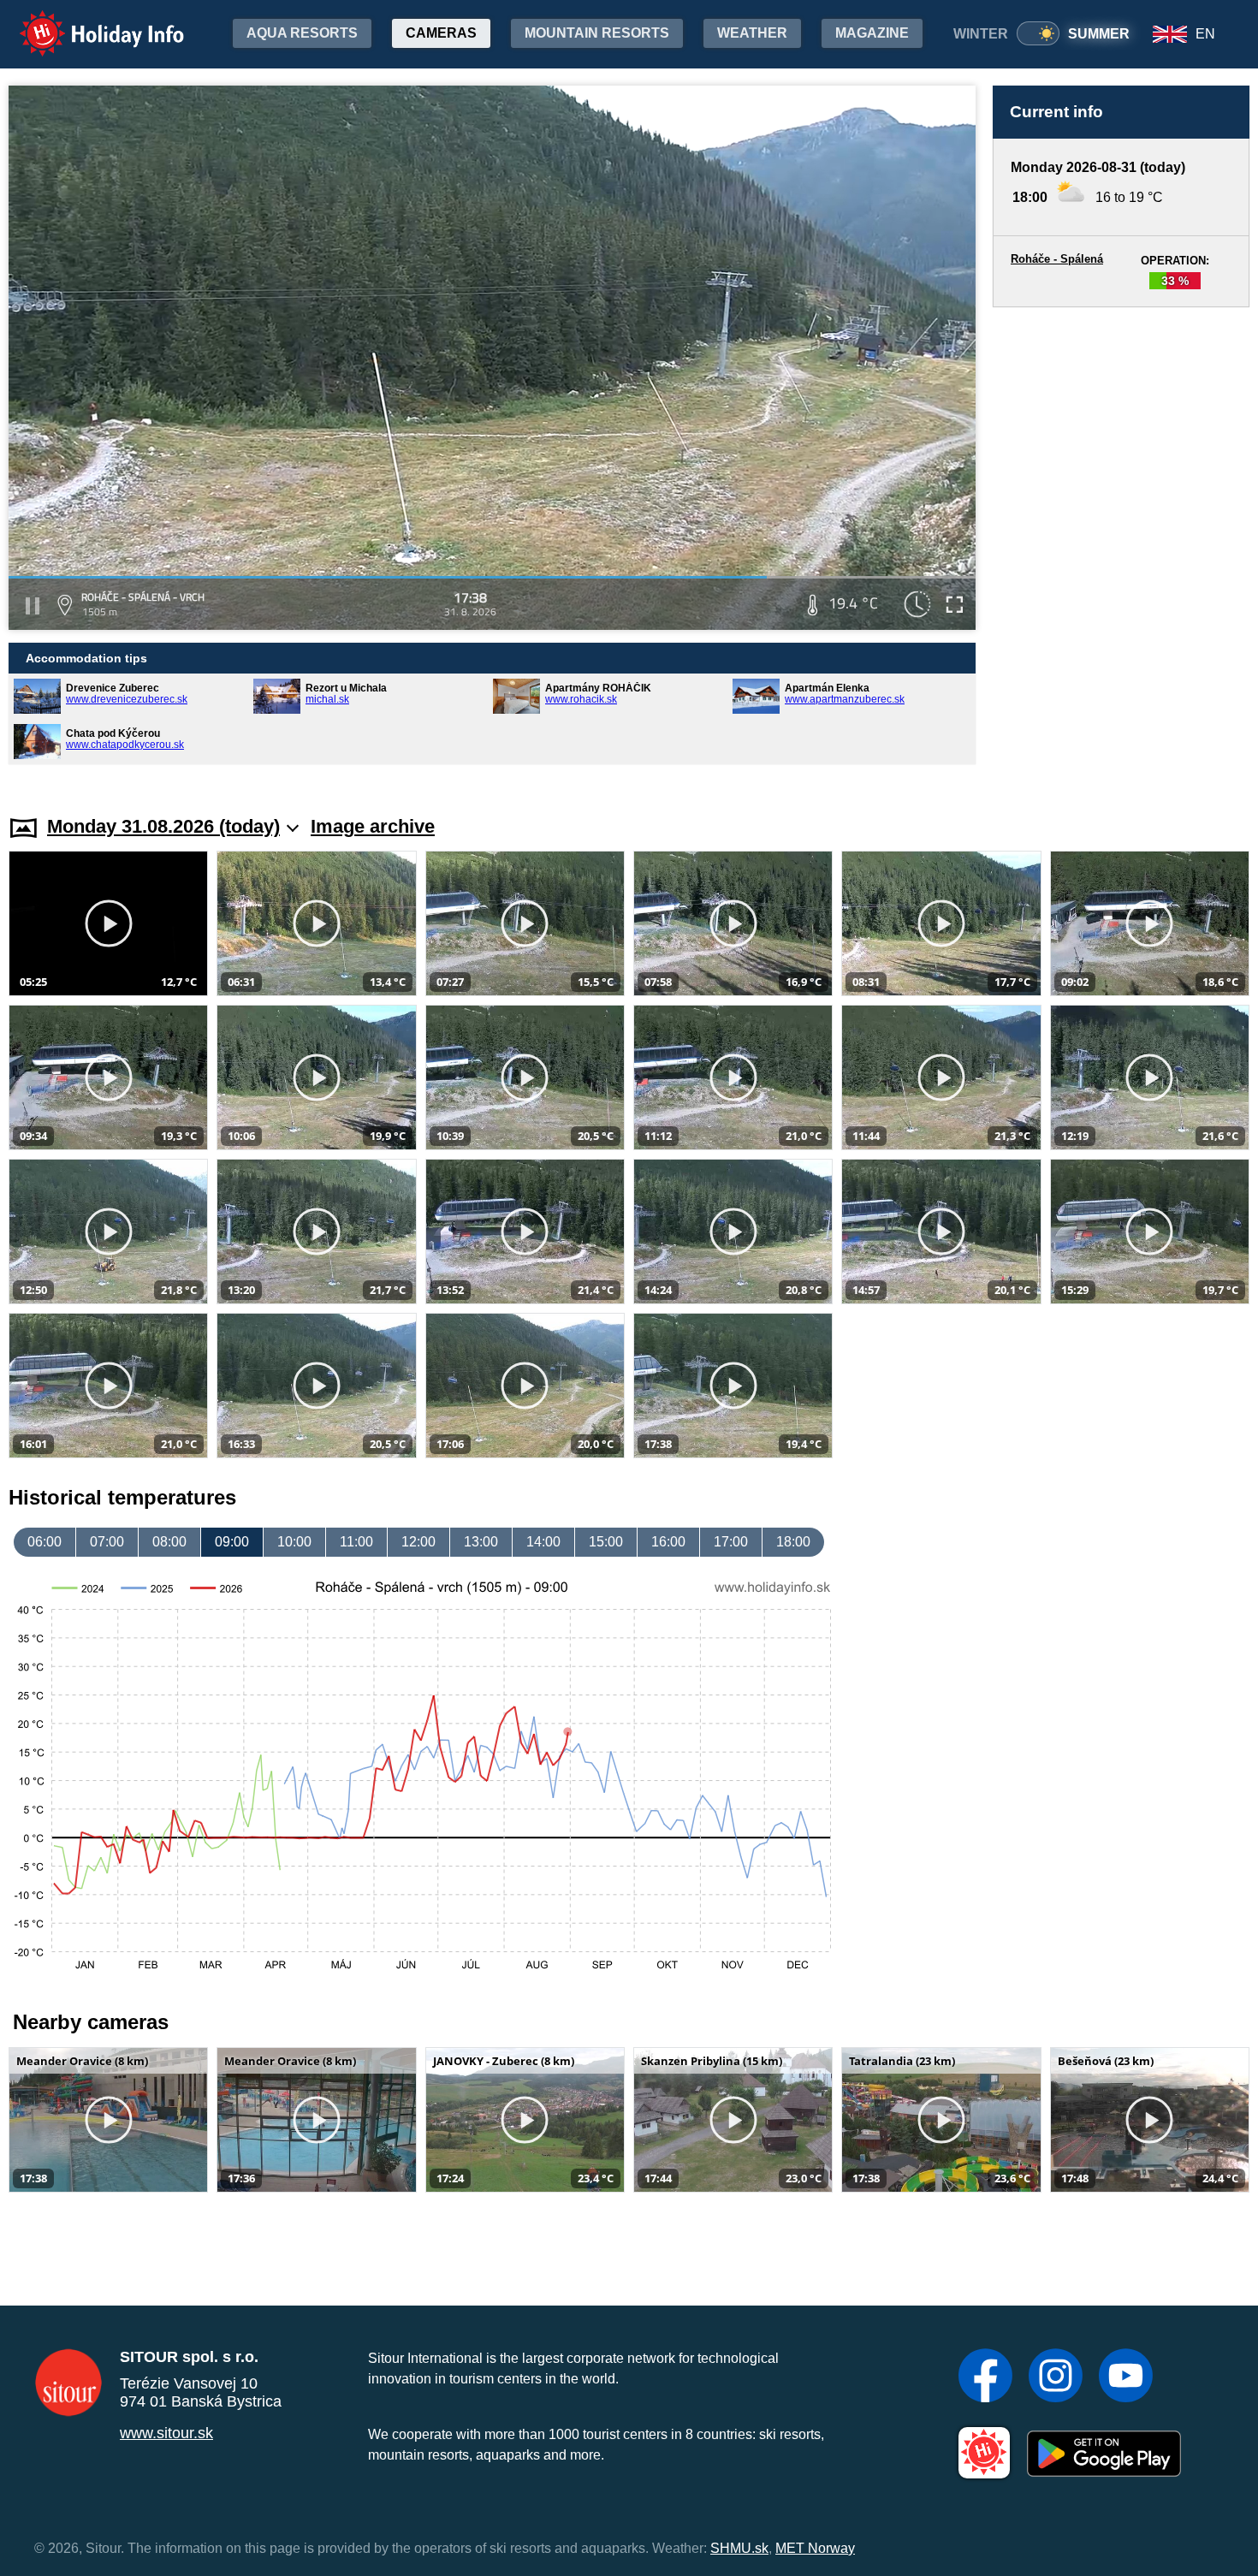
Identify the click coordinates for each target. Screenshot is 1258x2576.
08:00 (169, 1542)
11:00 (356, 1542)
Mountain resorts (597, 33)
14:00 (543, 1542)
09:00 (232, 1542)
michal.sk (327, 699)
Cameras (441, 33)
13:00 (481, 1542)
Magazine (872, 33)
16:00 (668, 1542)
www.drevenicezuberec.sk (127, 699)
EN (1205, 34)
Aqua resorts (302, 33)
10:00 (294, 1542)
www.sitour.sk (166, 2433)
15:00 (606, 1542)
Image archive (373, 826)
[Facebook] (985, 2377)
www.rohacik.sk (581, 699)
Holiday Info (86, 22)
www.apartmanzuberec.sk (845, 699)
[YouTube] (1126, 2377)
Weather (752, 33)
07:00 (107, 1542)
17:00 (731, 1542)
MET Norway (815, 2548)
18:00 (793, 1542)
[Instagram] (1056, 2377)
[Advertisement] (1121, 545)
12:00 (418, 1542)
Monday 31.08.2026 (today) (163, 826)
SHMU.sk (739, 2548)
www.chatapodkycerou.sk (125, 745)
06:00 (45, 1542)
